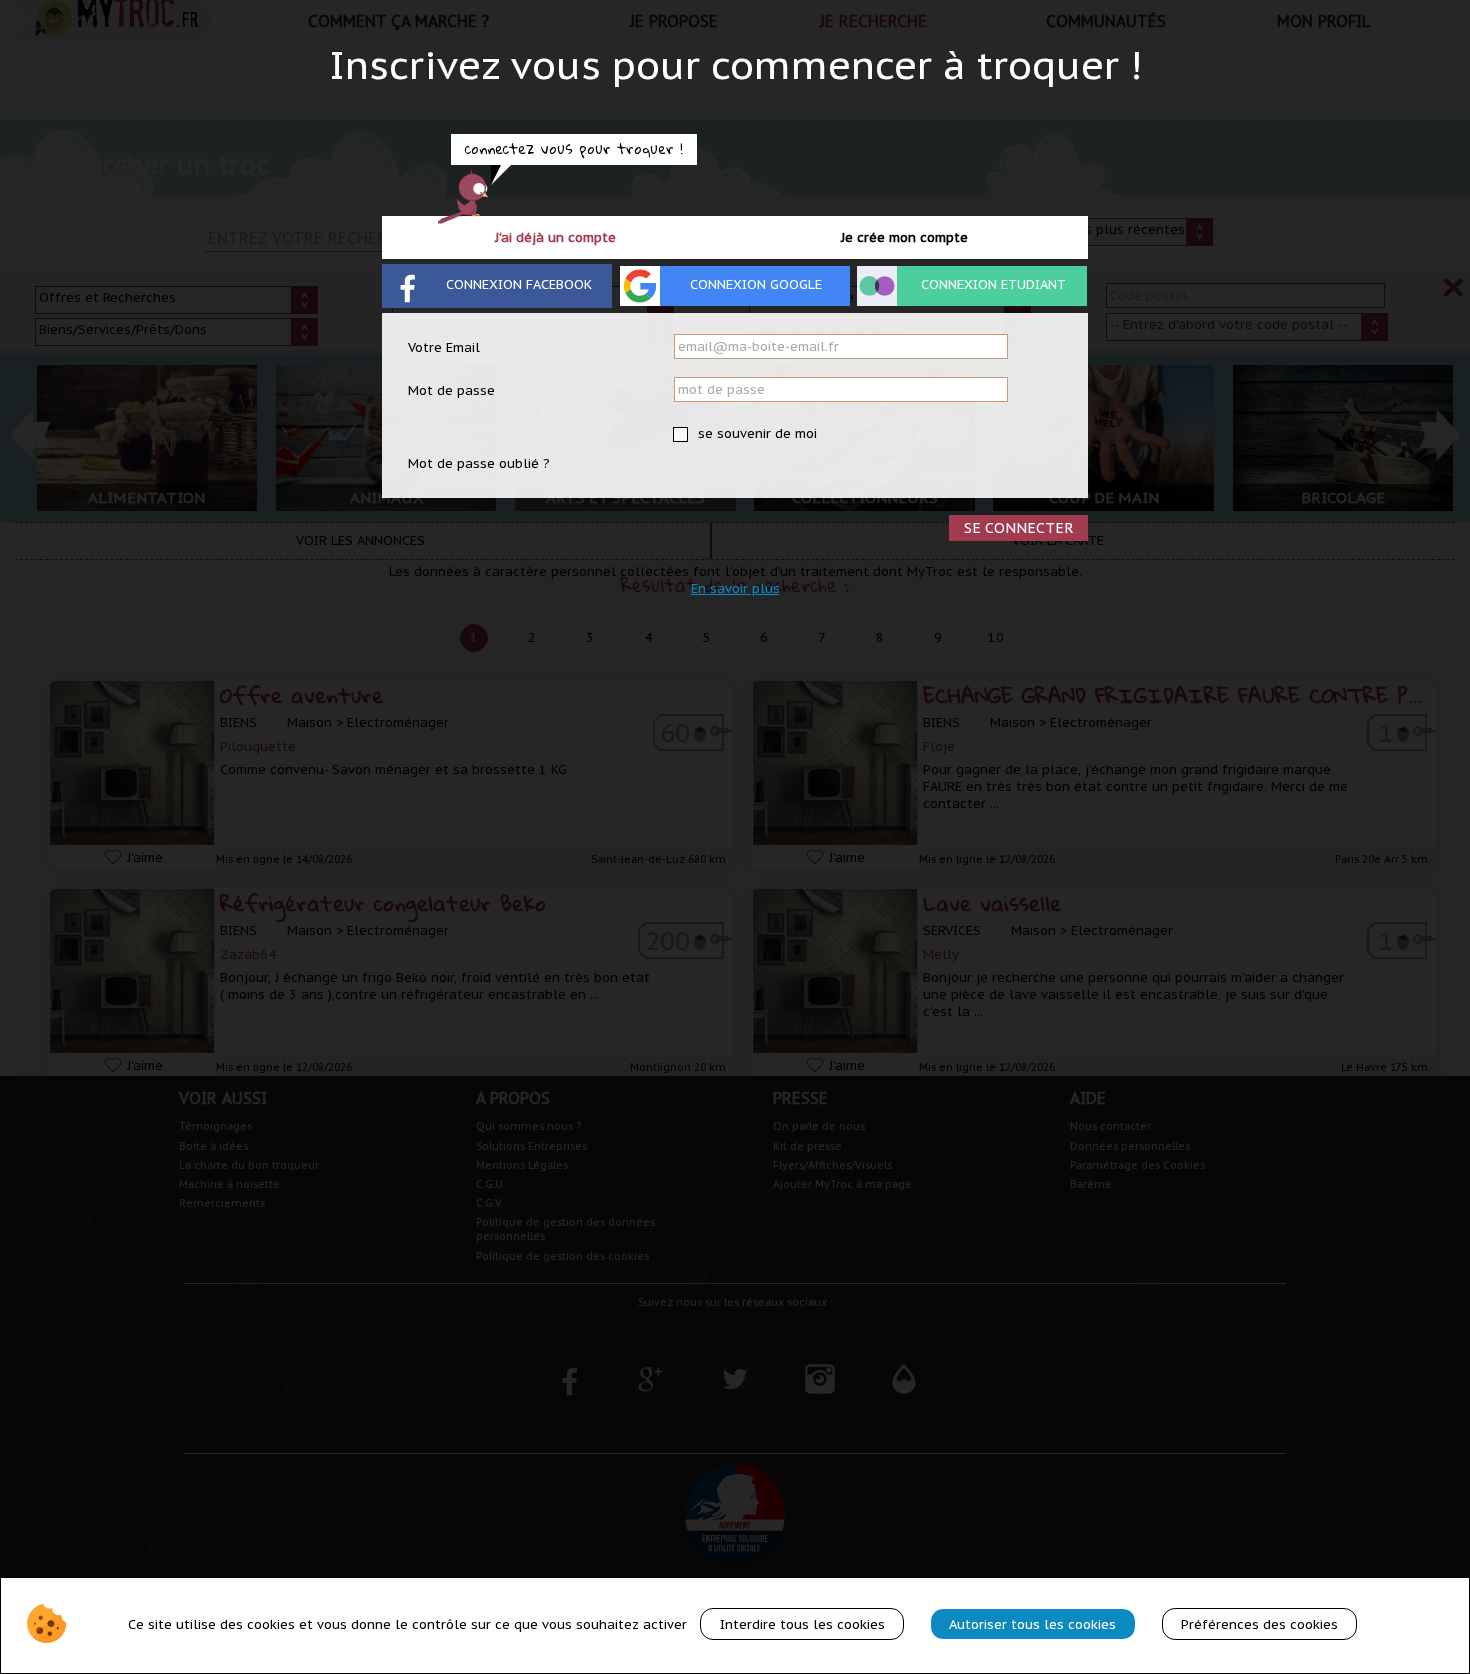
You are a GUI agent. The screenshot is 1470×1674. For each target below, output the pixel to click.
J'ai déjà (555, 237)
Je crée (904, 237)
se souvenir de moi (755, 433)
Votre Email (444, 347)
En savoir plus (735, 588)
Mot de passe (451, 390)
